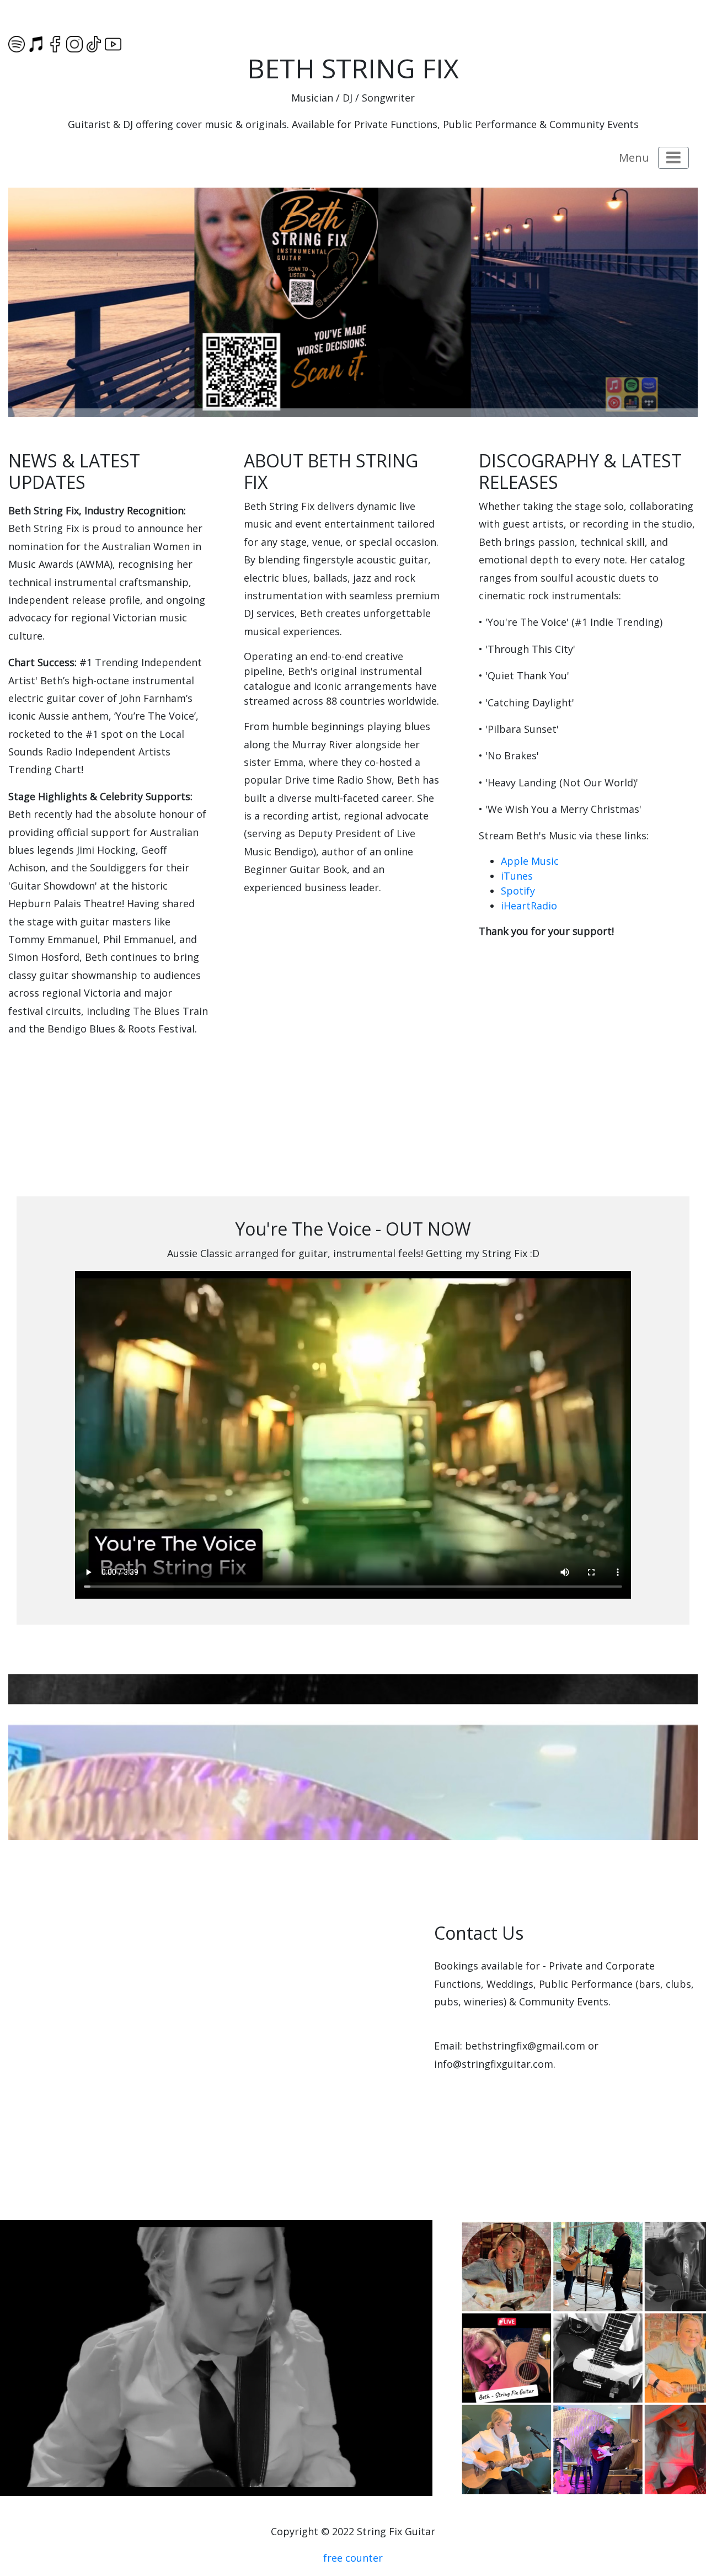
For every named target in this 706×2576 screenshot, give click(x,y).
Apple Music (530, 861)
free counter (353, 2558)
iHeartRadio (529, 906)
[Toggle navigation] (673, 158)
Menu (634, 158)
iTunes (517, 876)
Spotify (518, 891)
